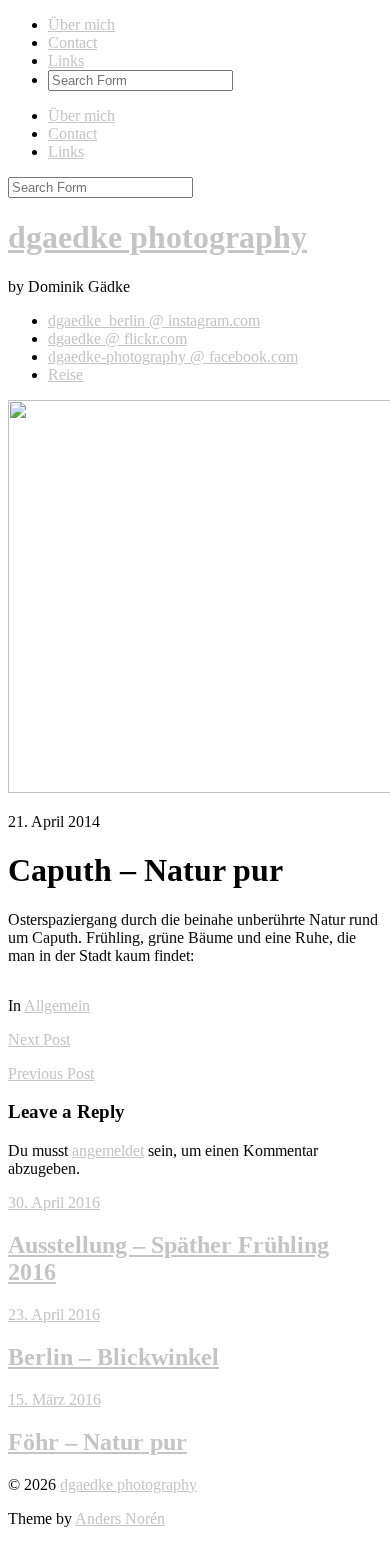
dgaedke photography (157, 237)
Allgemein (57, 1005)
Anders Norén (120, 1518)
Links (66, 60)
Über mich (81, 24)
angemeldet (108, 1150)
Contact (72, 42)
